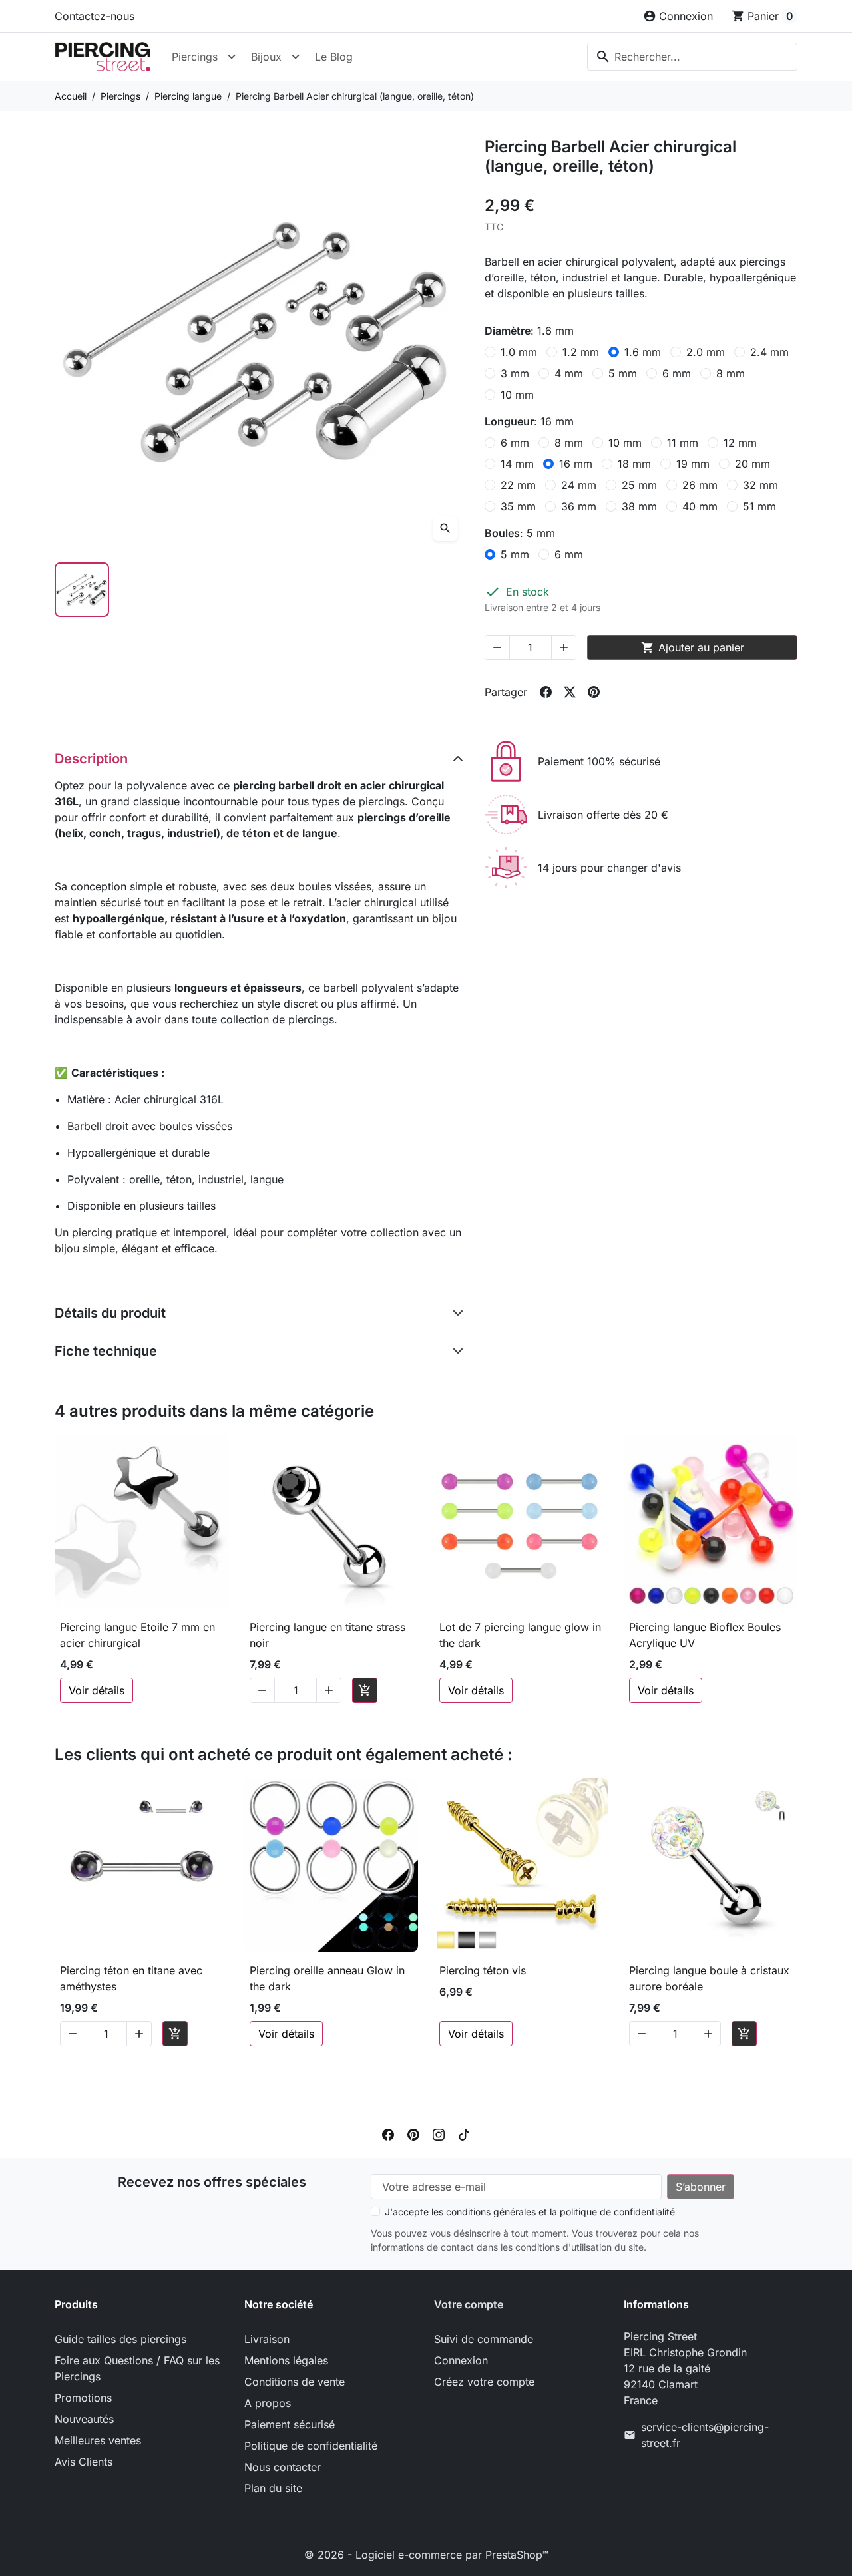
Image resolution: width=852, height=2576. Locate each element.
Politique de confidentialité (311, 2446)
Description (91, 759)
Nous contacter (283, 2467)
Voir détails (97, 1690)
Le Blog (334, 57)
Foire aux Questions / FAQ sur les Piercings (137, 2368)
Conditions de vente (295, 2382)
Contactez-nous (95, 16)
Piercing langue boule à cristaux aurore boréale (709, 1978)
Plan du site (273, 2488)
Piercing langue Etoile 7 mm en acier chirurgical (137, 1635)
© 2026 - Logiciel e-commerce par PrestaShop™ (426, 2555)
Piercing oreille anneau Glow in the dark (327, 1978)
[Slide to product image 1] (82, 590)
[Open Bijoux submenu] (296, 57)
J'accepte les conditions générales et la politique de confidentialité (530, 2212)
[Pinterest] (413, 2134)
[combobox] (692, 57)
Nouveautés (84, 2419)
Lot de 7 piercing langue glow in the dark (520, 1635)
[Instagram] (439, 2134)
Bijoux (266, 57)
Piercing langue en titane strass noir (327, 1635)
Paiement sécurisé (290, 2424)
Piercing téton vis (483, 1970)
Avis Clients (84, 2462)
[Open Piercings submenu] (232, 57)
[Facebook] (388, 2134)
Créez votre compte (484, 2382)
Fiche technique (106, 1351)
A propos (268, 2403)
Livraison (267, 2339)
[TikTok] (464, 2134)
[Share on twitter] (570, 692)
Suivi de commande (484, 2339)
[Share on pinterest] (594, 692)
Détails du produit (110, 1313)
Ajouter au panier (693, 647)
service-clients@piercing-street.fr (705, 2435)
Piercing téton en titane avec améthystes (131, 1978)
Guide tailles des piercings (120, 2339)
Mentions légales (286, 2360)
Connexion (461, 2360)
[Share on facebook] (546, 692)
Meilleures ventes (98, 2440)
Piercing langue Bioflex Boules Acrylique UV (705, 1635)
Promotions (83, 2398)
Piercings (195, 57)
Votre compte (469, 2304)
